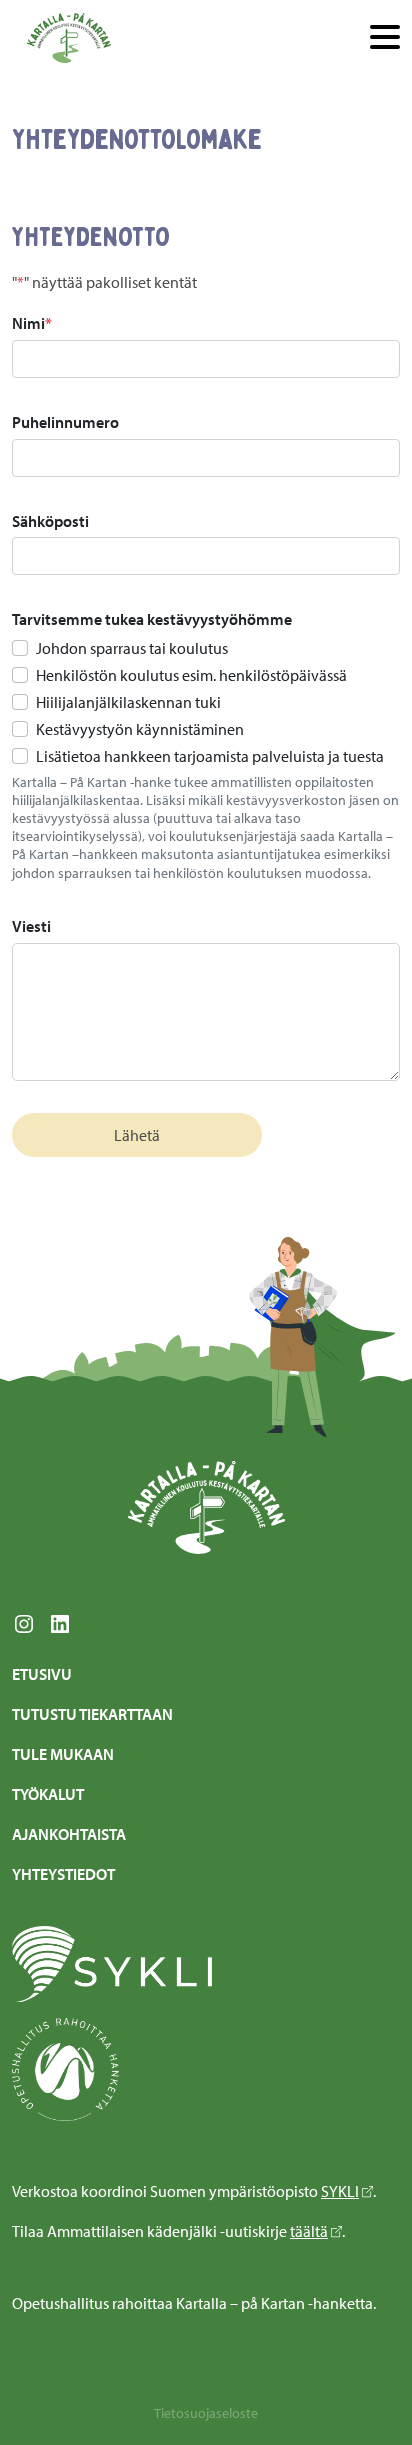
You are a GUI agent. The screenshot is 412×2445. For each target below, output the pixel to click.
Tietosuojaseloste (206, 2413)
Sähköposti (50, 521)
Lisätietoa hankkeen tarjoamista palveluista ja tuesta (210, 756)
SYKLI (340, 2191)
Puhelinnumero (65, 422)
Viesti (31, 926)
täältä (309, 2231)
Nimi (32, 323)
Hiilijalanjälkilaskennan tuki (128, 702)
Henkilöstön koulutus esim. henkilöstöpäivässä (191, 675)
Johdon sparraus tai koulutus (132, 648)
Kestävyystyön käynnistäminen (140, 729)
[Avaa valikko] (385, 38)
